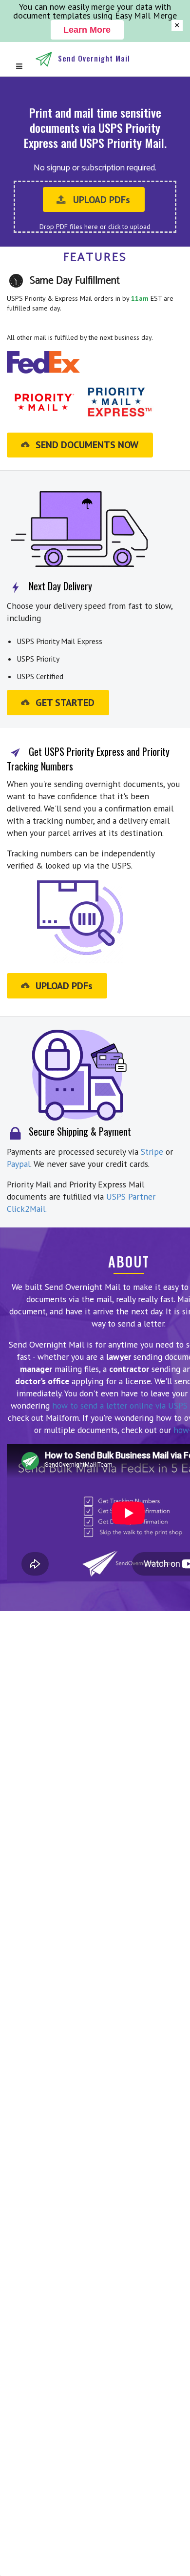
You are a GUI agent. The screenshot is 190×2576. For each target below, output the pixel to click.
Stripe (152, 1152)
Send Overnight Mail (94, 58)
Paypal (19, 1164)
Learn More (87, 30)
